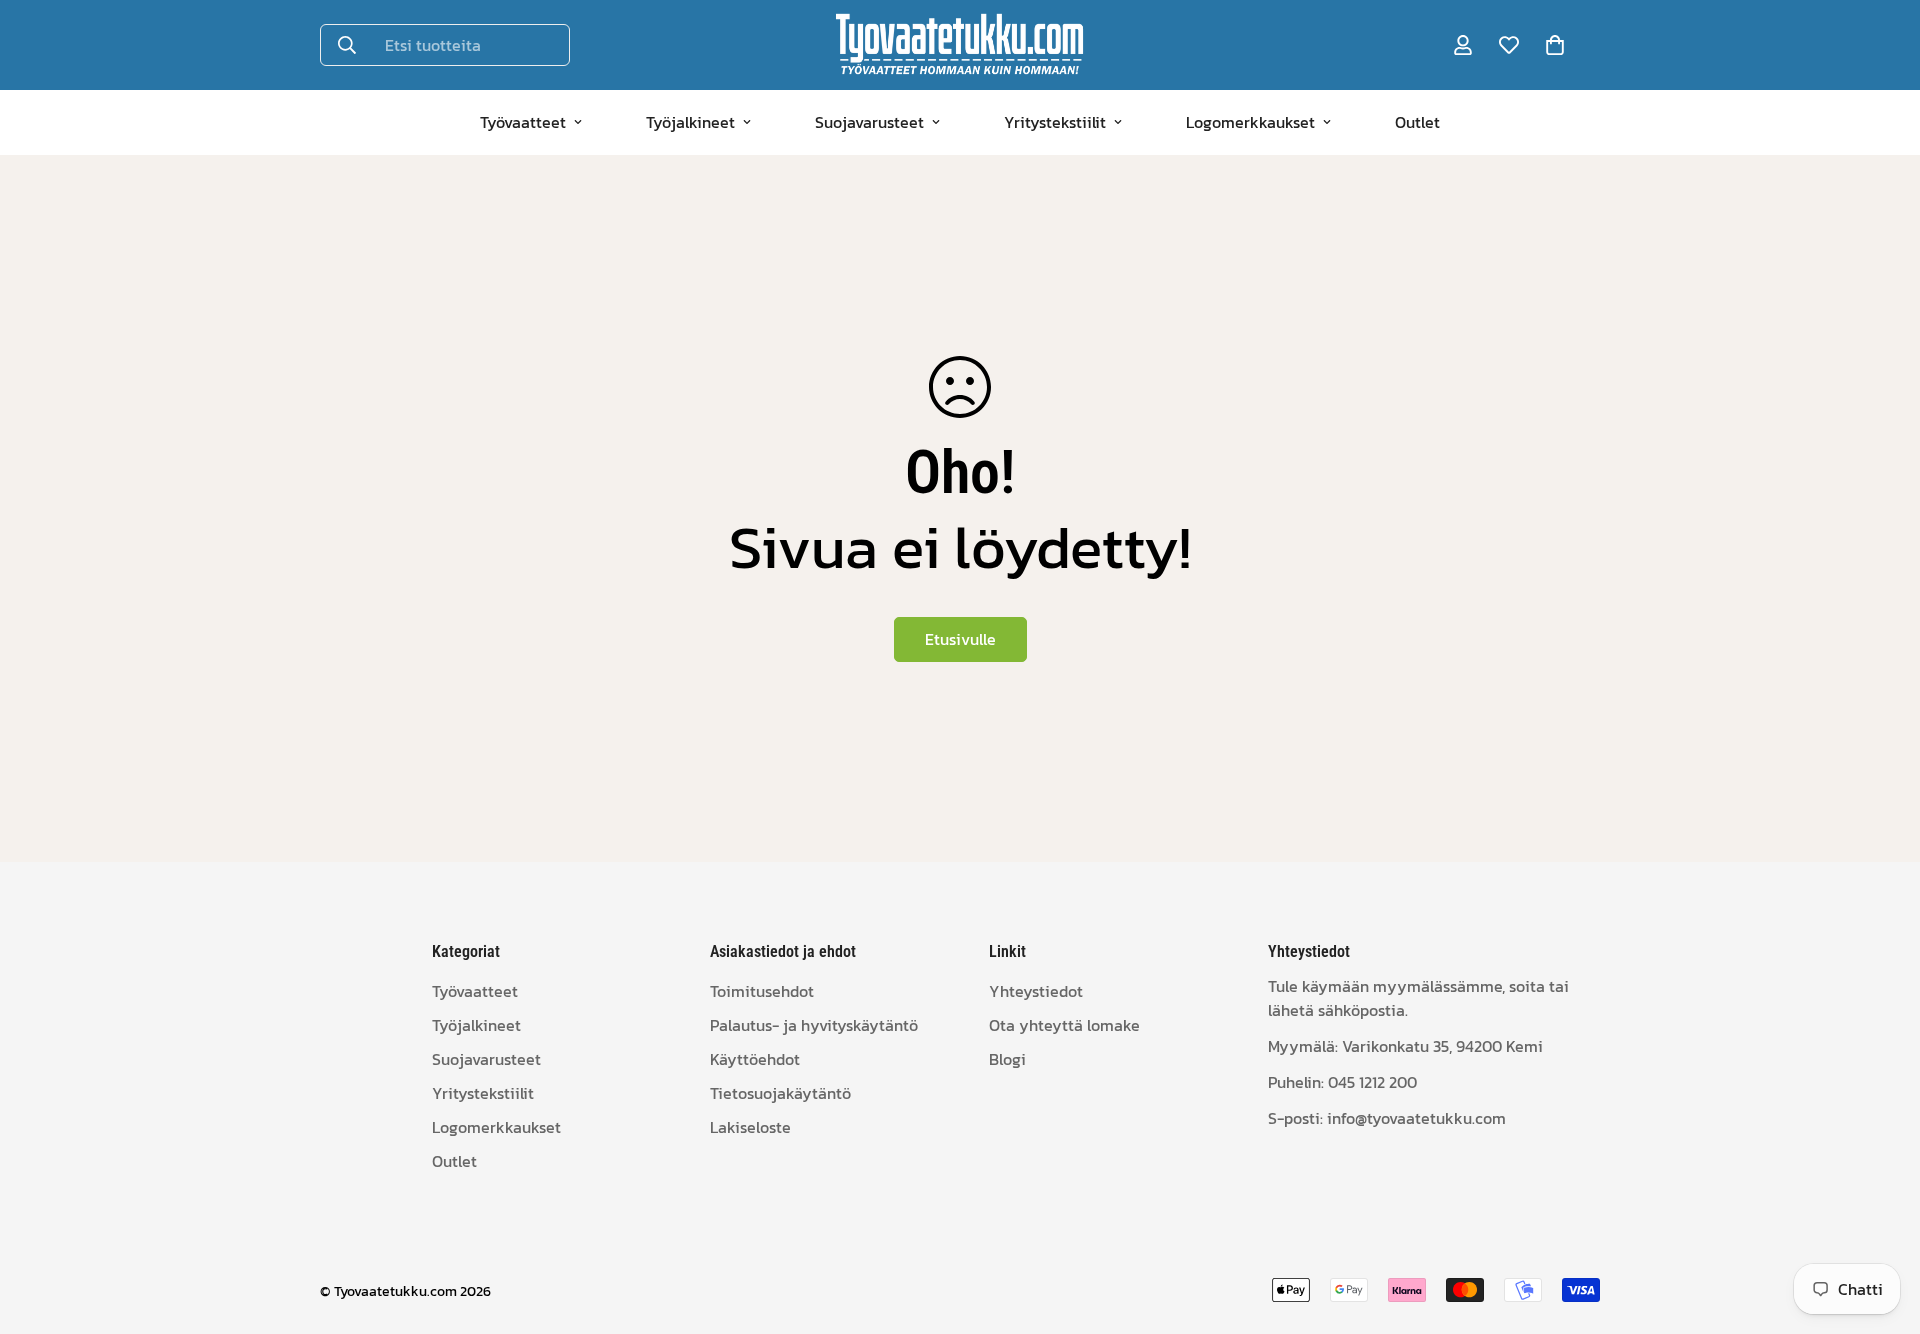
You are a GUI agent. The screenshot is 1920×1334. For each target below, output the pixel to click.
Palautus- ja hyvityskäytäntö (814, 1025)
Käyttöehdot (755, 1059)
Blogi (1007, 1059)
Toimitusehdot (762, 991)
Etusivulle (960, 639)
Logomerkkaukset (1250, 122)
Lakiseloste (750, 1127)
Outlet (1417, 122)
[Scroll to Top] (1881, 1225)
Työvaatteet (523, 122)
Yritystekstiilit (1055, 122)
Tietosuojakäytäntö (780, 1093)
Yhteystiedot (1036, 991)
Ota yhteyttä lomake (1064, 1025)
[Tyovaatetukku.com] (960, 45)
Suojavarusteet (869, 122)
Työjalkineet (690, 122)
